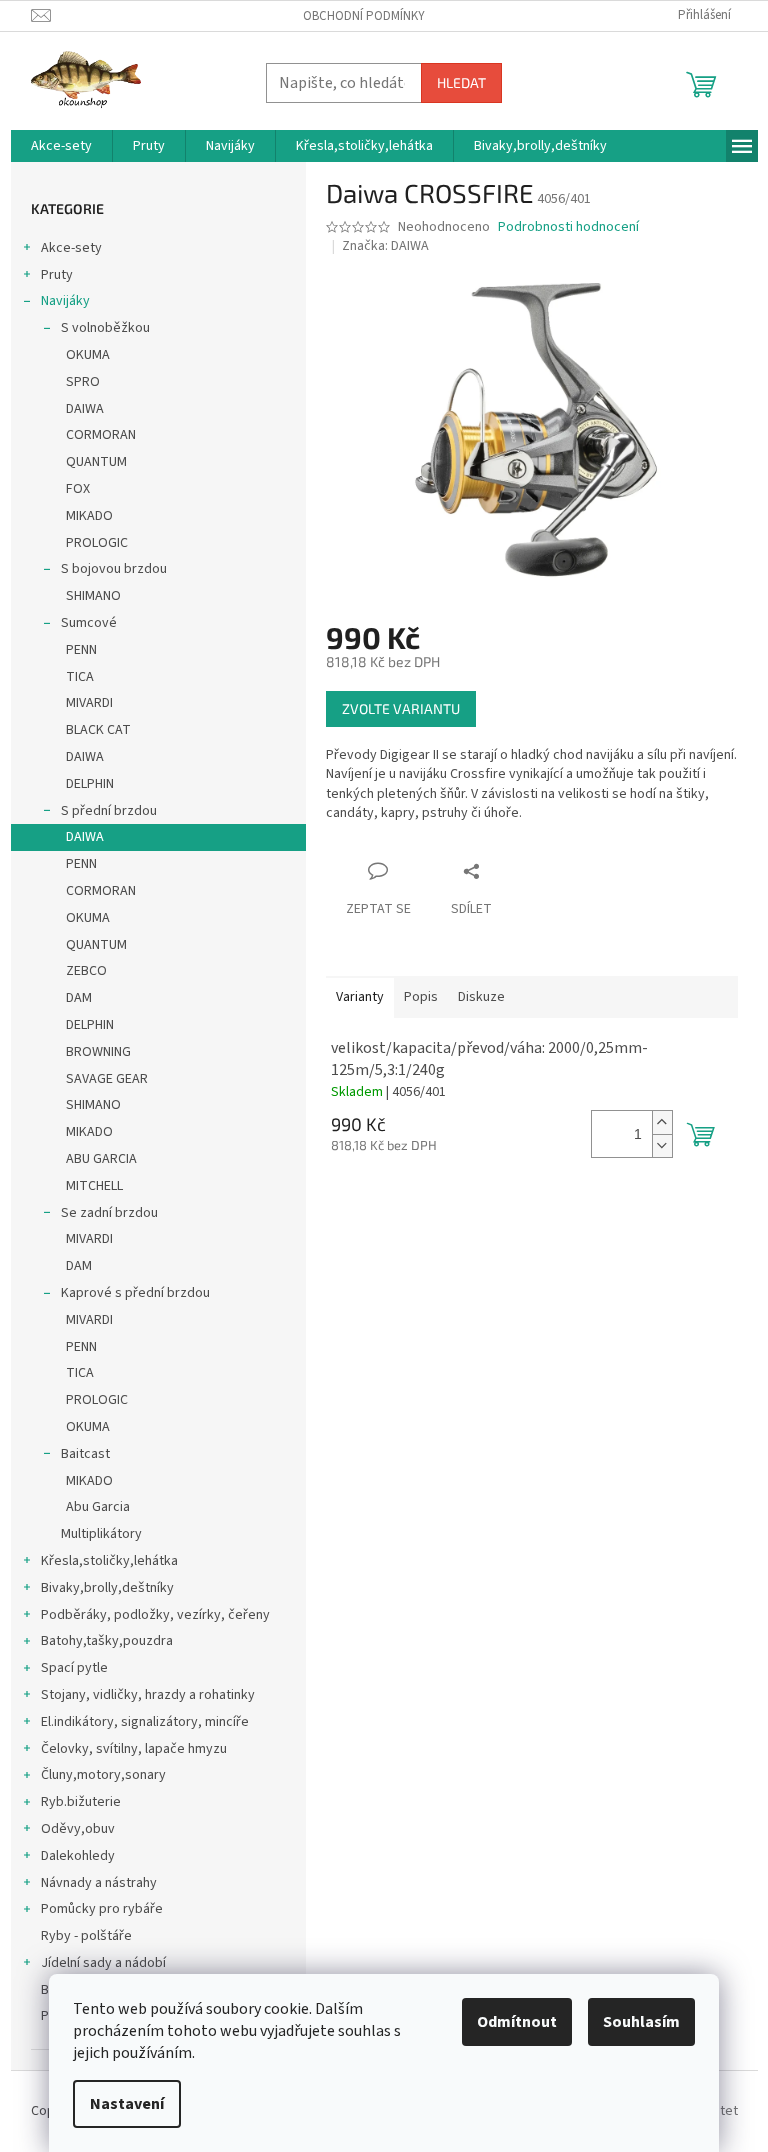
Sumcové (89, 623)
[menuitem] (61, 146)
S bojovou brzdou (114, 569)
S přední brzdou (109, 811)
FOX (78, 489)
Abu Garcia (98, 1507)
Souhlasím (641, 2022)
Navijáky (65, 301)
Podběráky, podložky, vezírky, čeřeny (155, 1615)
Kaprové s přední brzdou (135, 1293)
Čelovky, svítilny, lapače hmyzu (134, 1749)
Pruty (57, 275)
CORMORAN (101, 435)
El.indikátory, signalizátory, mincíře (145, 1722)
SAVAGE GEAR (107, 1079)
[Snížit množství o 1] (662, 1145)
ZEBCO (86, 971)
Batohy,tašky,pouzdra (107, 1641)
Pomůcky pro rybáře (102, 1909)
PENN (81, 650)
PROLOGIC (97, 543)
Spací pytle (74, 1668)
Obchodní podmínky (364, 16)
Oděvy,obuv (78, 1829)
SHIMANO (93, 596)
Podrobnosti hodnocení (568, 227)
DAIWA (85, 409)
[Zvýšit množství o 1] (662, 1122)
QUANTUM (96, 462)
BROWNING (98, 1052)
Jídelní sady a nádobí (103, 1963)
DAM (79, 998)
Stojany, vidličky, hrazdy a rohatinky (148, 1695)
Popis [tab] (421, 997)
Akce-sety (71, 248)
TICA (80, 677)
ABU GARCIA (101, 1159)
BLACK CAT (98, 730)
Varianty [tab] (360, 997)
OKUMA (88, 355)
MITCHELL (94, 1186)
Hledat (461, 82)
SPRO (83, 382)
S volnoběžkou (105, 328)
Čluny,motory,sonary (103, 1775)
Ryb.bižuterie (81, 1802)
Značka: (385, 246)
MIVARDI (89, 703)
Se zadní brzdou (109, 1213)
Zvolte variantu (401, 708)
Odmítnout (517, 2022)
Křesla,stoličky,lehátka (109, 1561)
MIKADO (89, 516)
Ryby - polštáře (86, 1936)
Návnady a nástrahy (99, 1883)
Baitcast (85, 1454)
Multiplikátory (101, 1534)
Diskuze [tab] (481, 997)
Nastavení (127, 2104)
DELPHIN (90, 784)
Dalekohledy (78, 1856)
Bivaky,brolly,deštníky (107, 1588)
